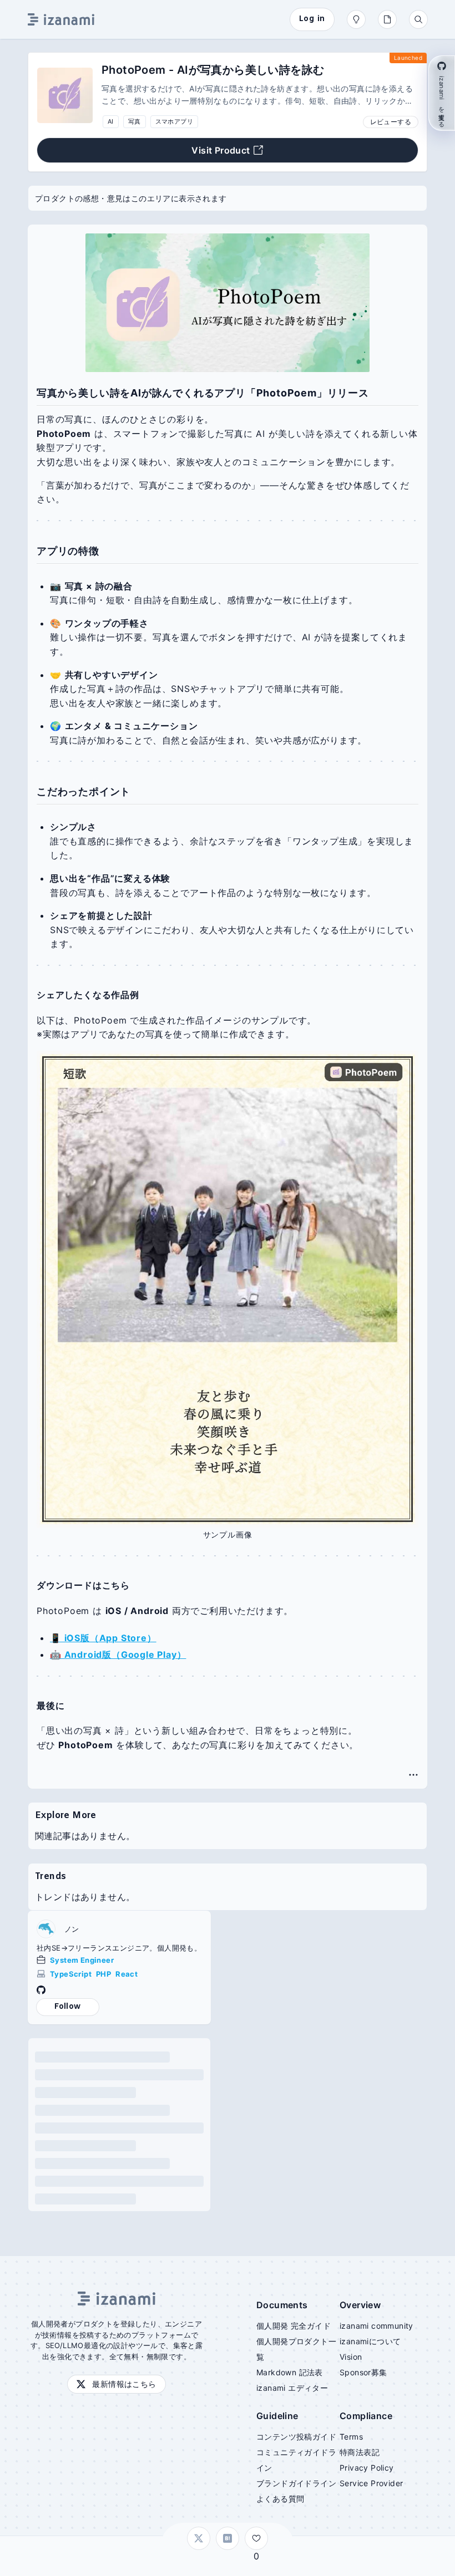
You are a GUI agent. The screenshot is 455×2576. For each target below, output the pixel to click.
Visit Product (221, 150)
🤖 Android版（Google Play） (118, 1654)
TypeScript (71, 1974)
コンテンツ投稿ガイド (296, 2437)
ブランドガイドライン (296, 2483)
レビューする (391, 122)
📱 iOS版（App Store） (103, 1638)
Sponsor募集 (363, 2372)
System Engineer (82, 1960)
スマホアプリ (174, 121)
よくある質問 (280, 2499)
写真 (135, 121)
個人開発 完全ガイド (294, 2326)
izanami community (376, 2326)
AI (111, 121)
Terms (351, 2437)
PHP (103, 1974)
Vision (351, 2357)
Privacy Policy (367, 2468)
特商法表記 (360, 2452)
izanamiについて (370, 2341)
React (127, 1974)
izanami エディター (292, 2388)
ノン (72, 1929)
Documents (282, 2305)
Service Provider (371, 2483)
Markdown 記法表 (290, 2372)
